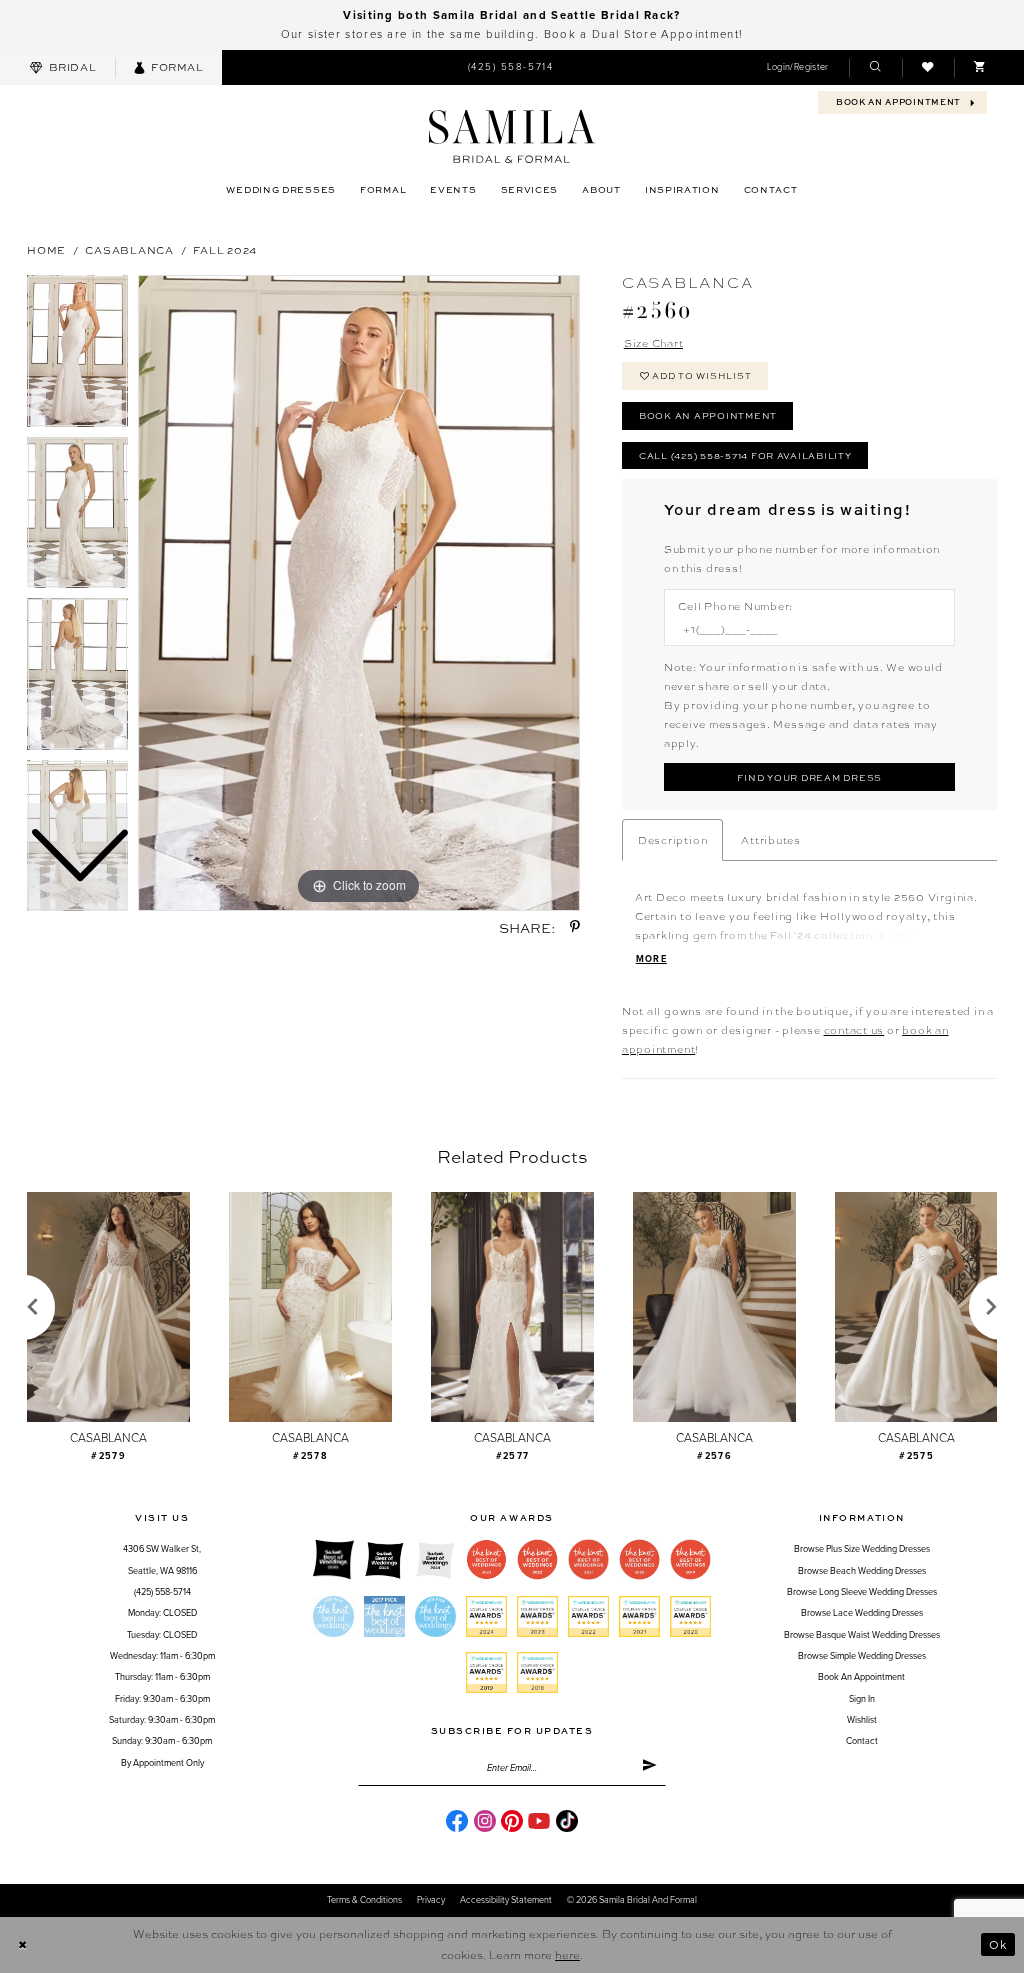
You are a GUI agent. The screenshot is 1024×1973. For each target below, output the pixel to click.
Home (46, 249)
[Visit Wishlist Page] (928, 67)
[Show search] (875, 67)
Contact (862, 1741)
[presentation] (108, 1307)
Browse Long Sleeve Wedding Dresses (862, 1592)
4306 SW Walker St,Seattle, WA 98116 (162, 1560)
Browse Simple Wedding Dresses (862, 1656)
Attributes (771, 839)
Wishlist (862, 1720)
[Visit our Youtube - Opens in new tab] (539, 1821)
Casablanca (129, 249)
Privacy (431, 1900)
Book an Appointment (708, 415)
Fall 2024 (225, 249)
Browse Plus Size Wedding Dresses (862, 1549)
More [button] (651, 959)
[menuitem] (63, 67)
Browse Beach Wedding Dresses (862, 1571)
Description (672, 839)
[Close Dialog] (22, 1945)
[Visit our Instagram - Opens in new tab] (485, 1821)
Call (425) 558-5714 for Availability (745, 455)
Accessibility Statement (506, 1900)
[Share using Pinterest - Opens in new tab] (575, 927)
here (567, 1954)
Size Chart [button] (654, 342)
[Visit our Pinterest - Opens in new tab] (512, 1821)
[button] (797, 67)
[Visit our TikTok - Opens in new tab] (567, 1821)
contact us (854, 1029)
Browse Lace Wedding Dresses (862, 1613)
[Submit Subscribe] (649, 1769)
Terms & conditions (364, 1900)
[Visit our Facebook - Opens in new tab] (457, 1821)
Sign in (862, 1699)
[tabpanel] (359, 593)
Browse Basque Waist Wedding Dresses (862, 1635)
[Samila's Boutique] (511, 136)
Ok (998, 1944)
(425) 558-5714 (162, 1592)
